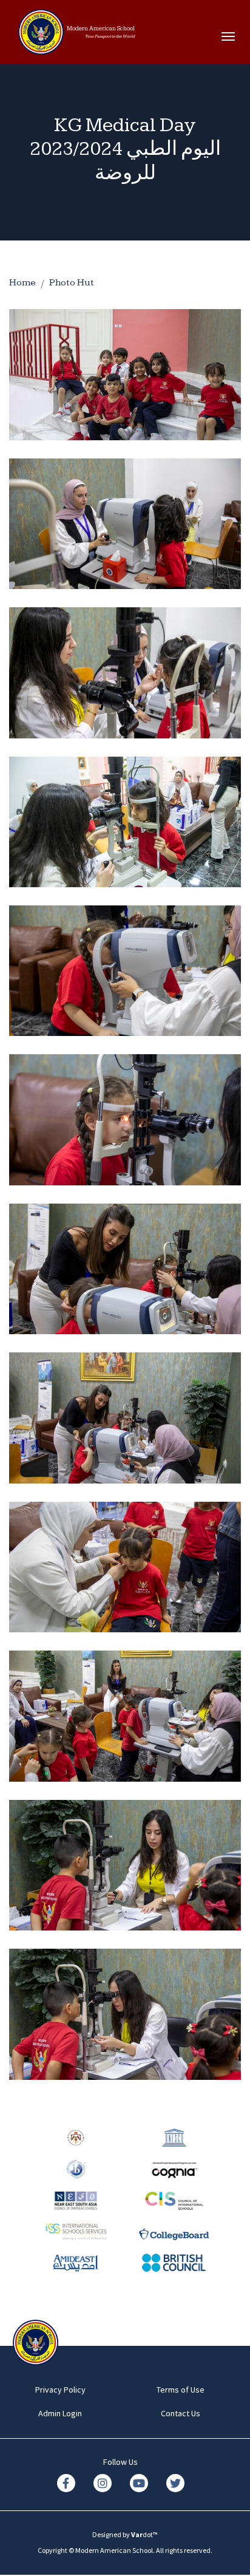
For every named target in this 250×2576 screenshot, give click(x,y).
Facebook (66, 2483)
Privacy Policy (60, 2390)
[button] (125, 373)
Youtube (139, 2483)
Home (22, 283)
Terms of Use (181, 2390)
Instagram (103, 2483)
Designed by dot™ (125, 2534)
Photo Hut (72, 283)
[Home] (41, 36)
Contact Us (181, 2413)
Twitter (175, 2483)
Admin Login (60, 2413)
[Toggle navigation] (231, 36)
